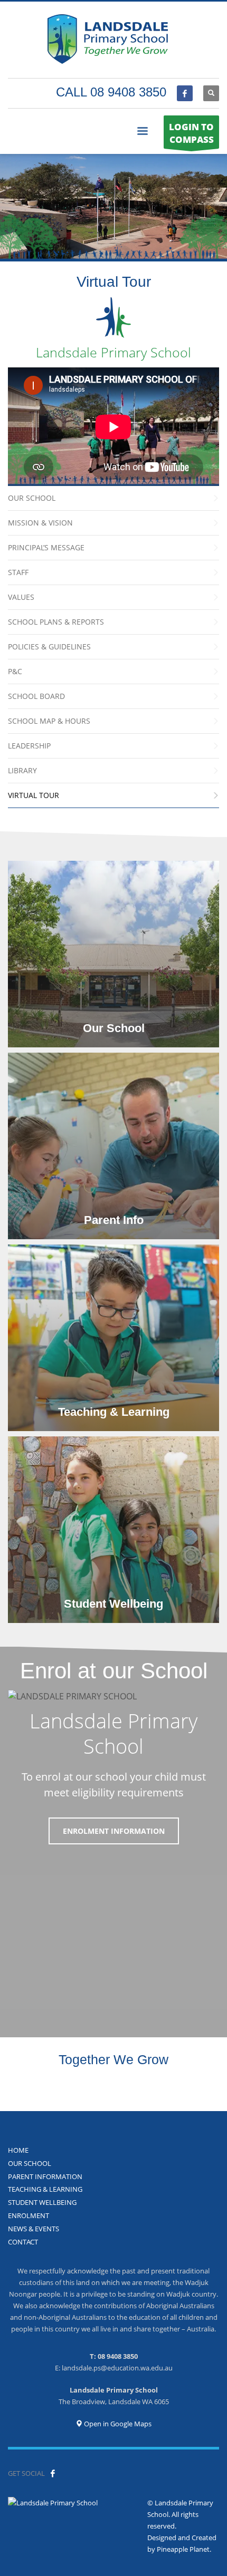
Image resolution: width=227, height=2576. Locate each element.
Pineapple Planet (183, 2549)
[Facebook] (185, 93)
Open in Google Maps (117, 2424)
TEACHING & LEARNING (45, 2189)
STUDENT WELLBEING (42, 2202)
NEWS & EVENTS (34, 2229)
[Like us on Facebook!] (53, 2473)
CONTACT (23, 2242)
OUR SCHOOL (30, 2163)
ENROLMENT (29, 2215)
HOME (18, 2150)
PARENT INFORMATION (45, 2176)
